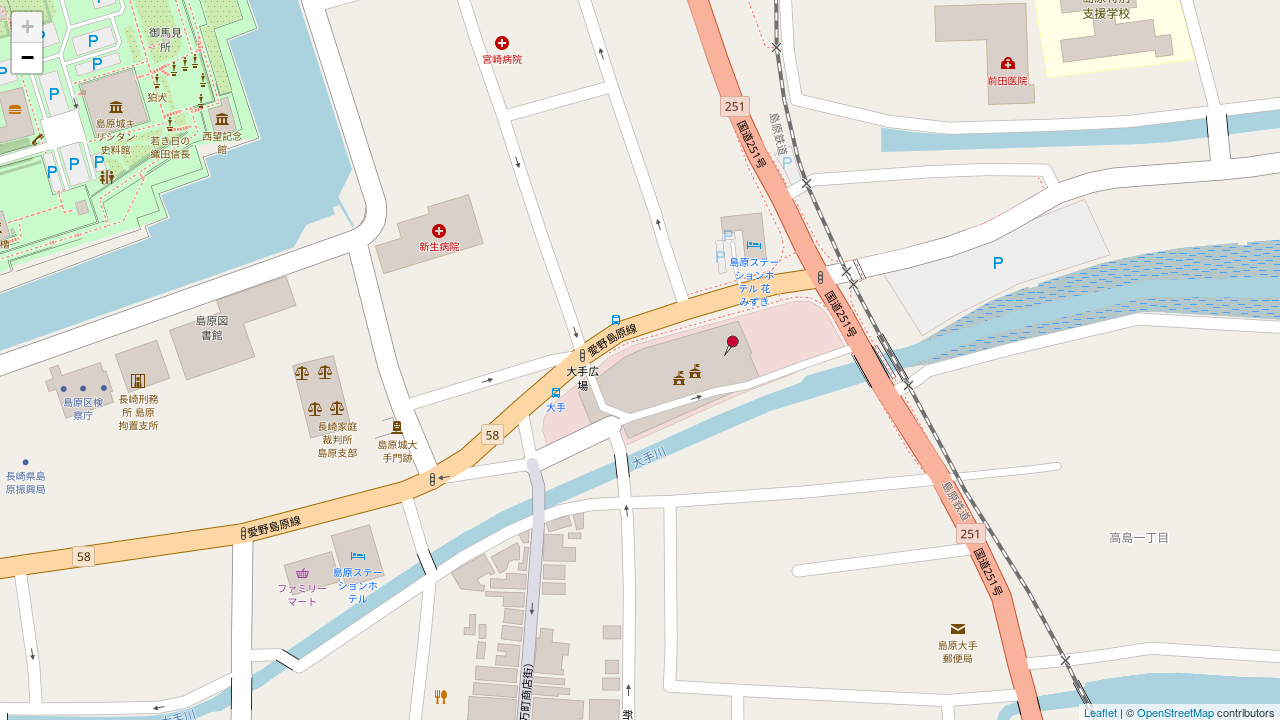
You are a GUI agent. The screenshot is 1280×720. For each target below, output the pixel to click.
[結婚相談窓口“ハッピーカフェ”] (730, 345)
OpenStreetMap (1175, 712)
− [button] (27, 57)
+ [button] (27, 26)
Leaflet (1100, 712)
